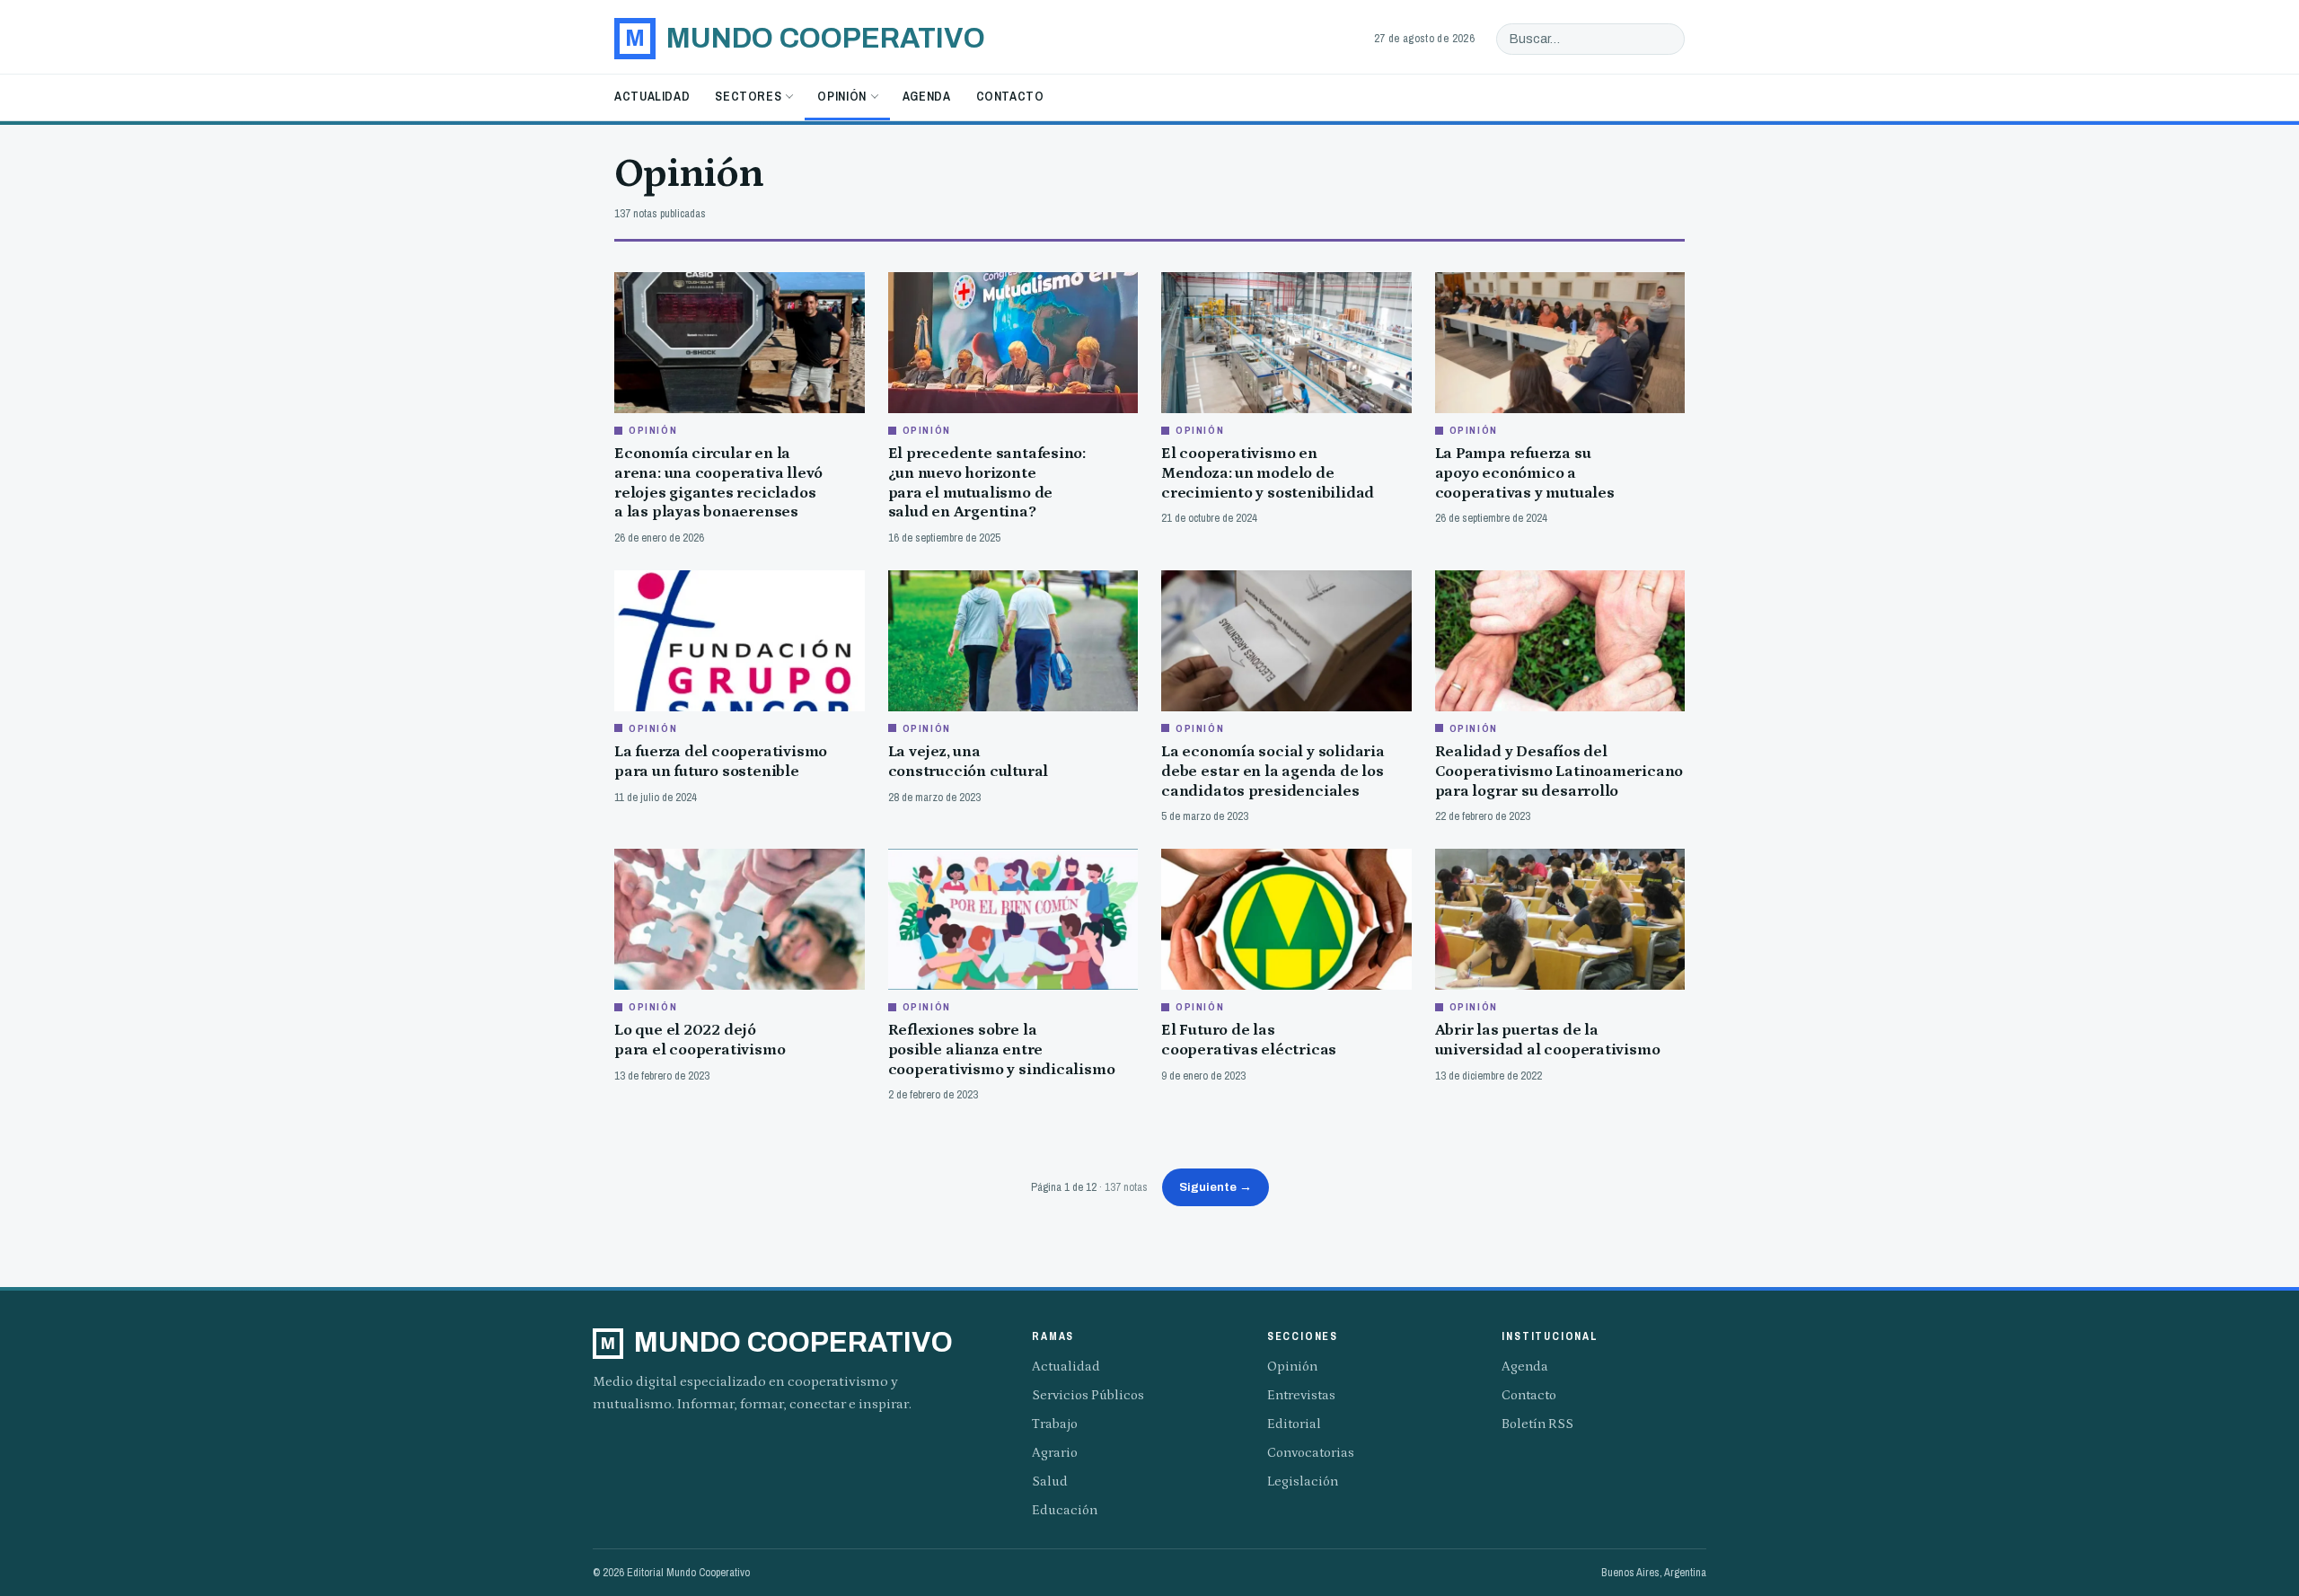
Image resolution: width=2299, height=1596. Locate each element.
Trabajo (1055, 1424)
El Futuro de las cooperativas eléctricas (1249, 1040)
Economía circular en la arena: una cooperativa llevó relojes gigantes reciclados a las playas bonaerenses (718, 483)
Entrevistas (1301, 1395)
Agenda (927, 96)
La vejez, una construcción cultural (969, 762)
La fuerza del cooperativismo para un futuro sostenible (721, 762)
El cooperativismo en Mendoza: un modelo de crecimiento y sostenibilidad (1268, 473)
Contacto (1010, 96)
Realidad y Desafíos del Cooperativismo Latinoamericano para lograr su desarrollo (1559, 771)
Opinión (841, 96)
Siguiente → (1216, 1187)
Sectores (748, 96)
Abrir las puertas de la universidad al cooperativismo (1548, 1040)
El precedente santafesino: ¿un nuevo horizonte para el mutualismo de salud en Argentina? (987, 483)
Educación (1065, 1510)
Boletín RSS (1537, 1424)
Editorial (1294, 1424)
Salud (1050, 1481)
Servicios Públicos (1088, 1395)
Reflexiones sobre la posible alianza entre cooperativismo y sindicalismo (1002, 1049)
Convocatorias (1311, 1453)
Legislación (1303, 1481)
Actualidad (652, 96)
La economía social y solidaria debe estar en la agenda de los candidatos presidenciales (1273, 771)
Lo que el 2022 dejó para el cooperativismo (700, 1040)
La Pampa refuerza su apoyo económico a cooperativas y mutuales (1525, 473)
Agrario (1055, 1453)
